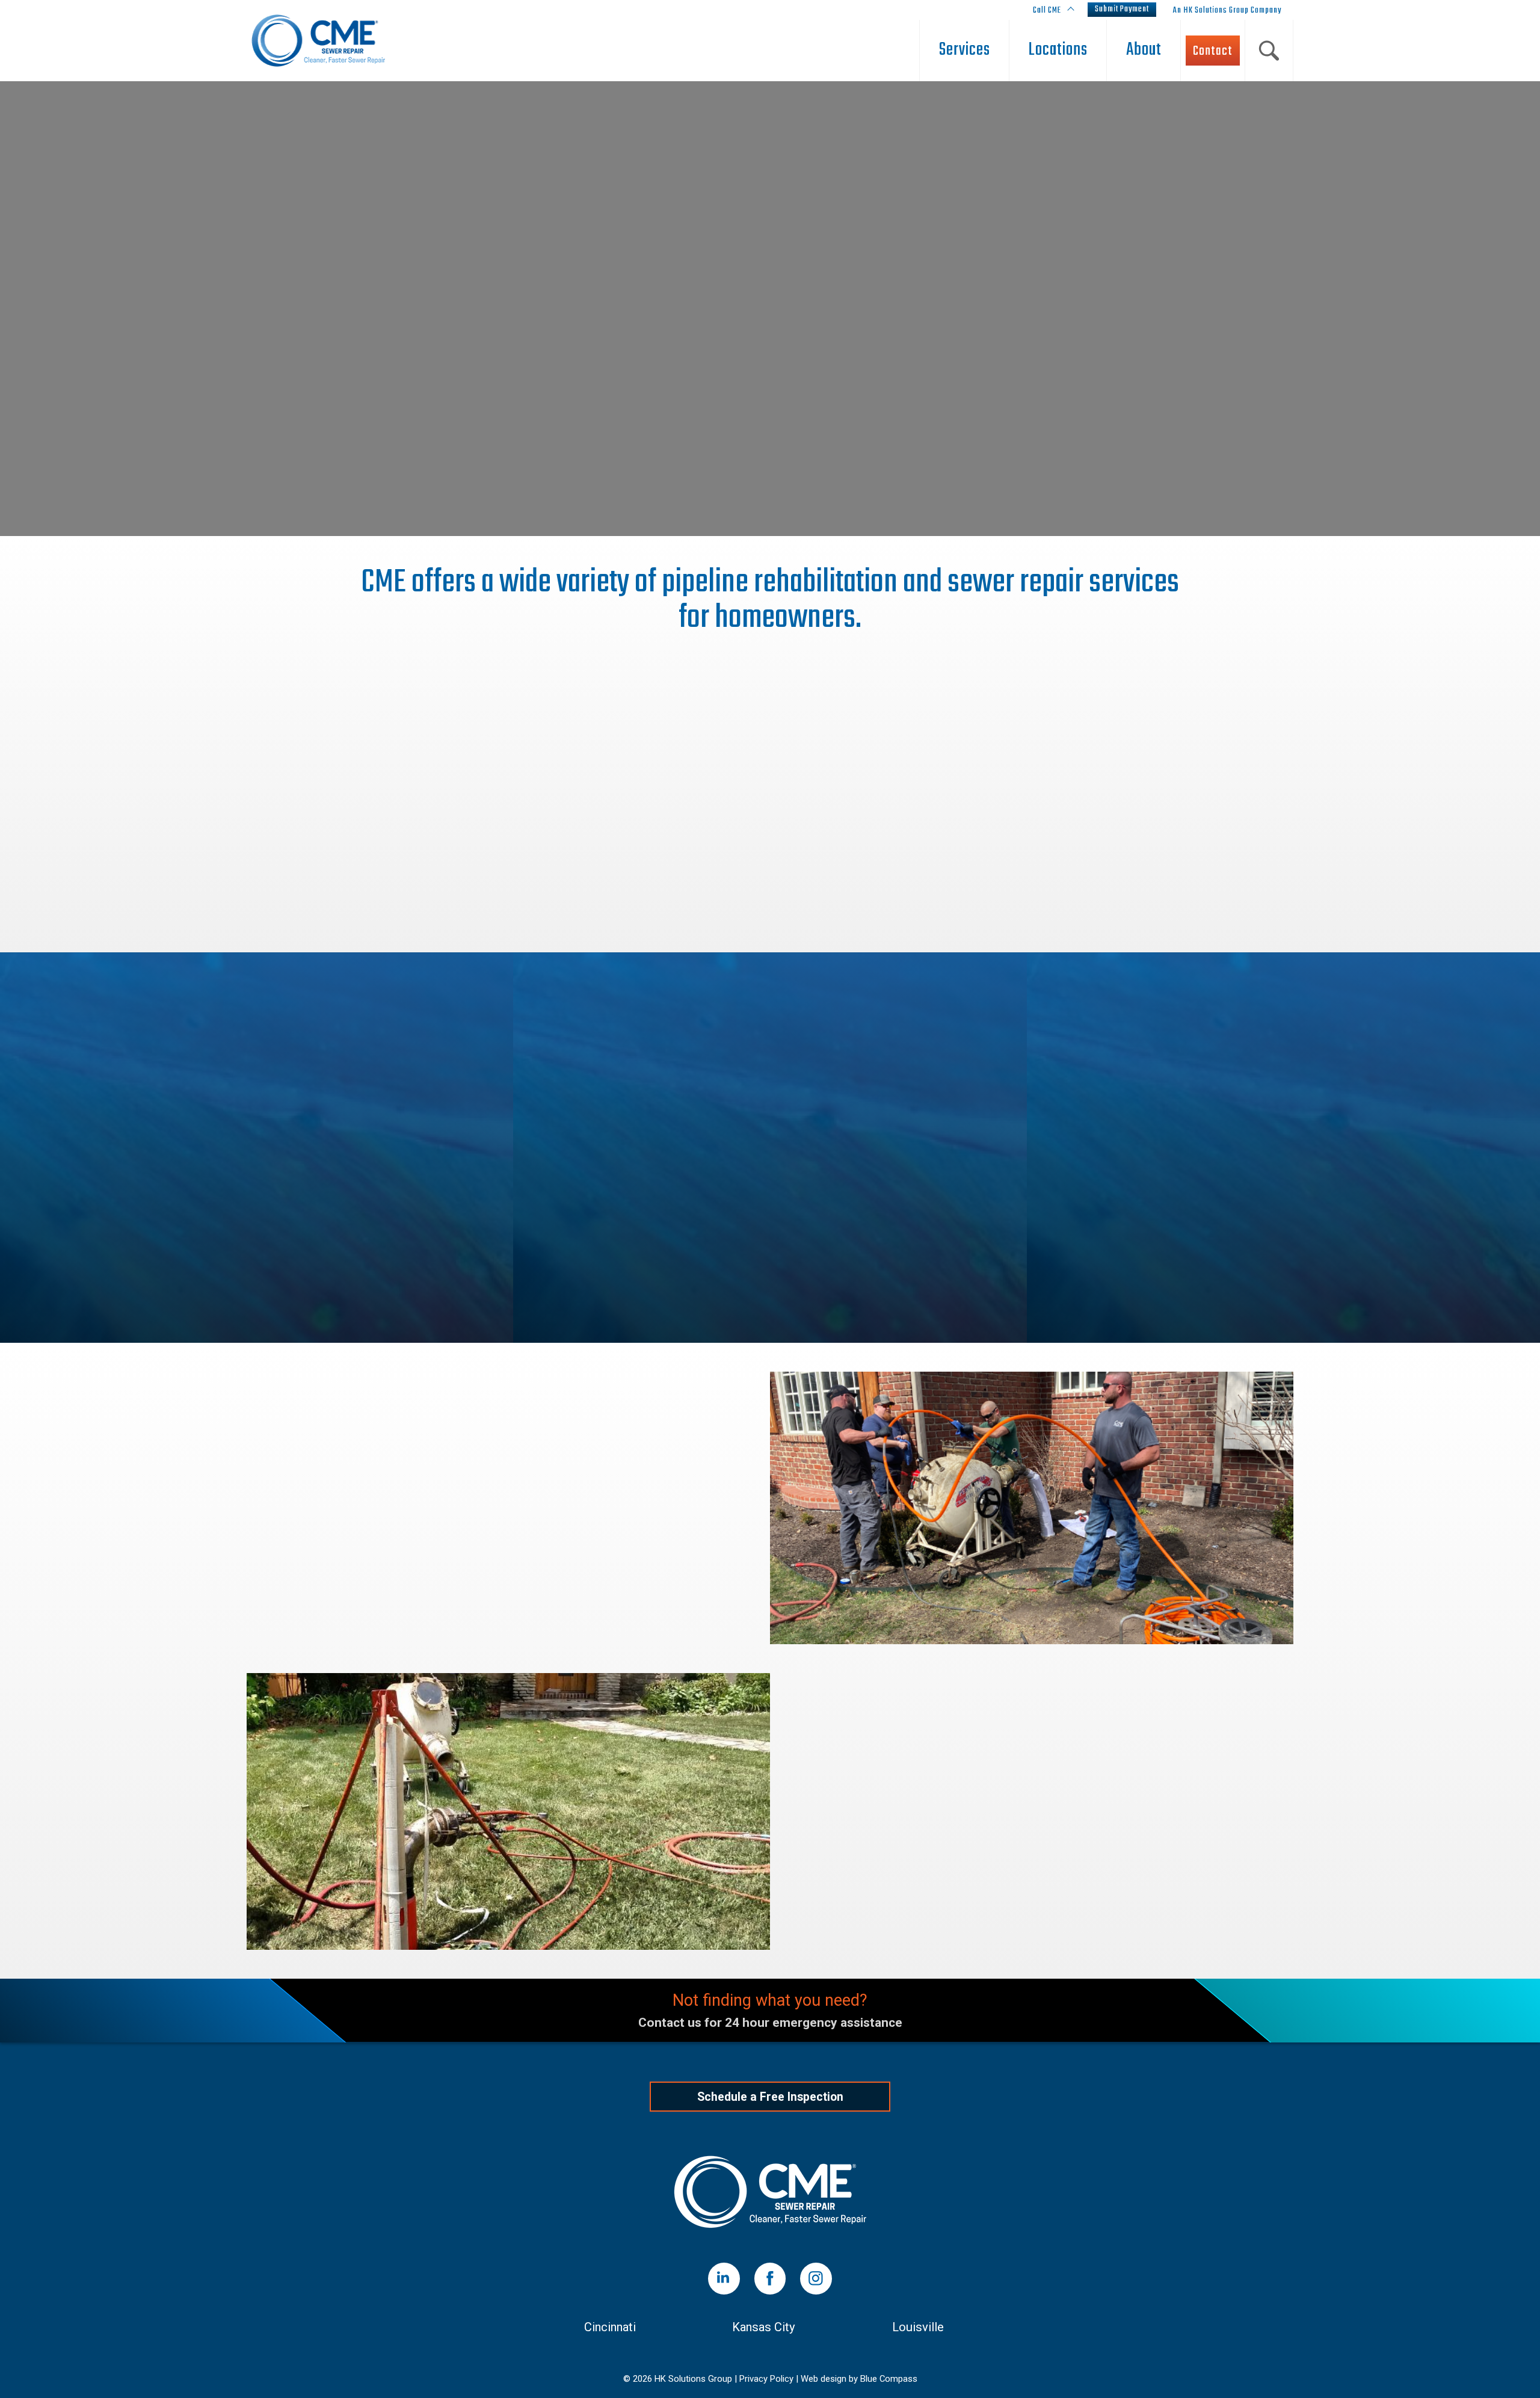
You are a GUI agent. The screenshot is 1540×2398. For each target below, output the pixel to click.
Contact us (690, 393)
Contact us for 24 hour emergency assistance (770, 2023)
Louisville (918, 2327)
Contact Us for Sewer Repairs (1032, 1922)
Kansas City (764, 2327)
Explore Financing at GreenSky (508, 1605)
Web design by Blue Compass (859, 2379)
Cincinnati (610, 2327)
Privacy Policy (766, 2379)
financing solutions (329, 1506)
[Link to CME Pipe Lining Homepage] (770, 2192)
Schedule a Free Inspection (770, 357)
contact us (671, 1553)
